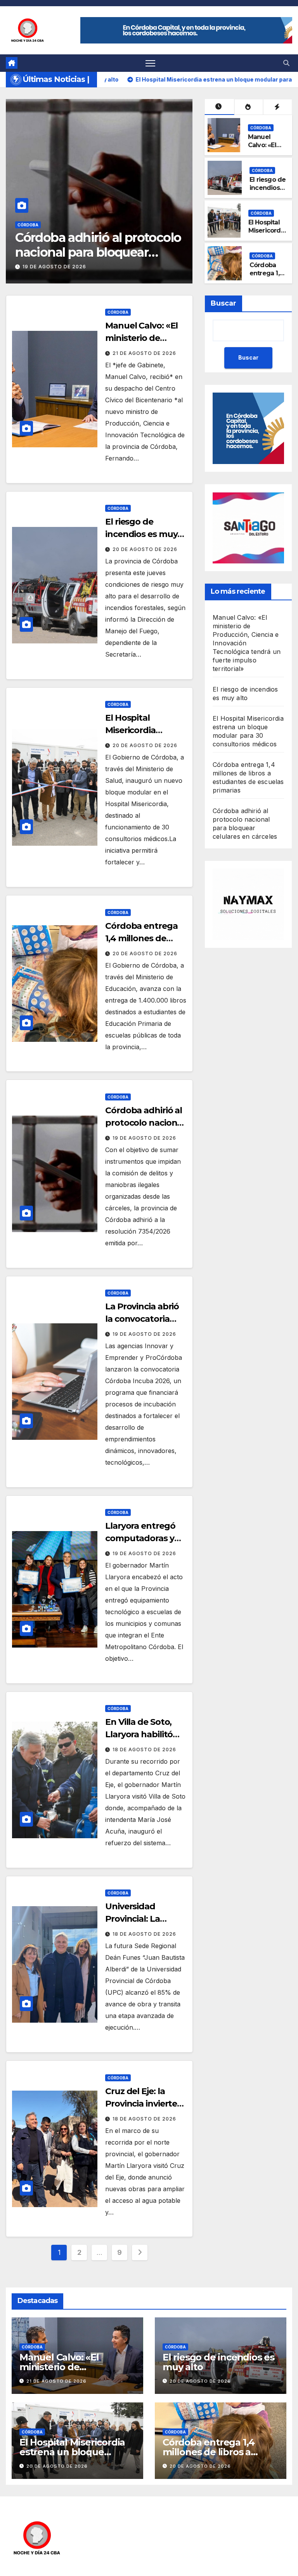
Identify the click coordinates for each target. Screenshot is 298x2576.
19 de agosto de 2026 (144, 1138)
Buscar (223, 303)
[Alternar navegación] (150, 63)
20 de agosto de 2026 (145, 549)
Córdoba (28, 225)
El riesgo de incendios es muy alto (268, 188)
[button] (286, 63)
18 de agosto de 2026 (144, 1749)
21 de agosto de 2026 (54, 267)
